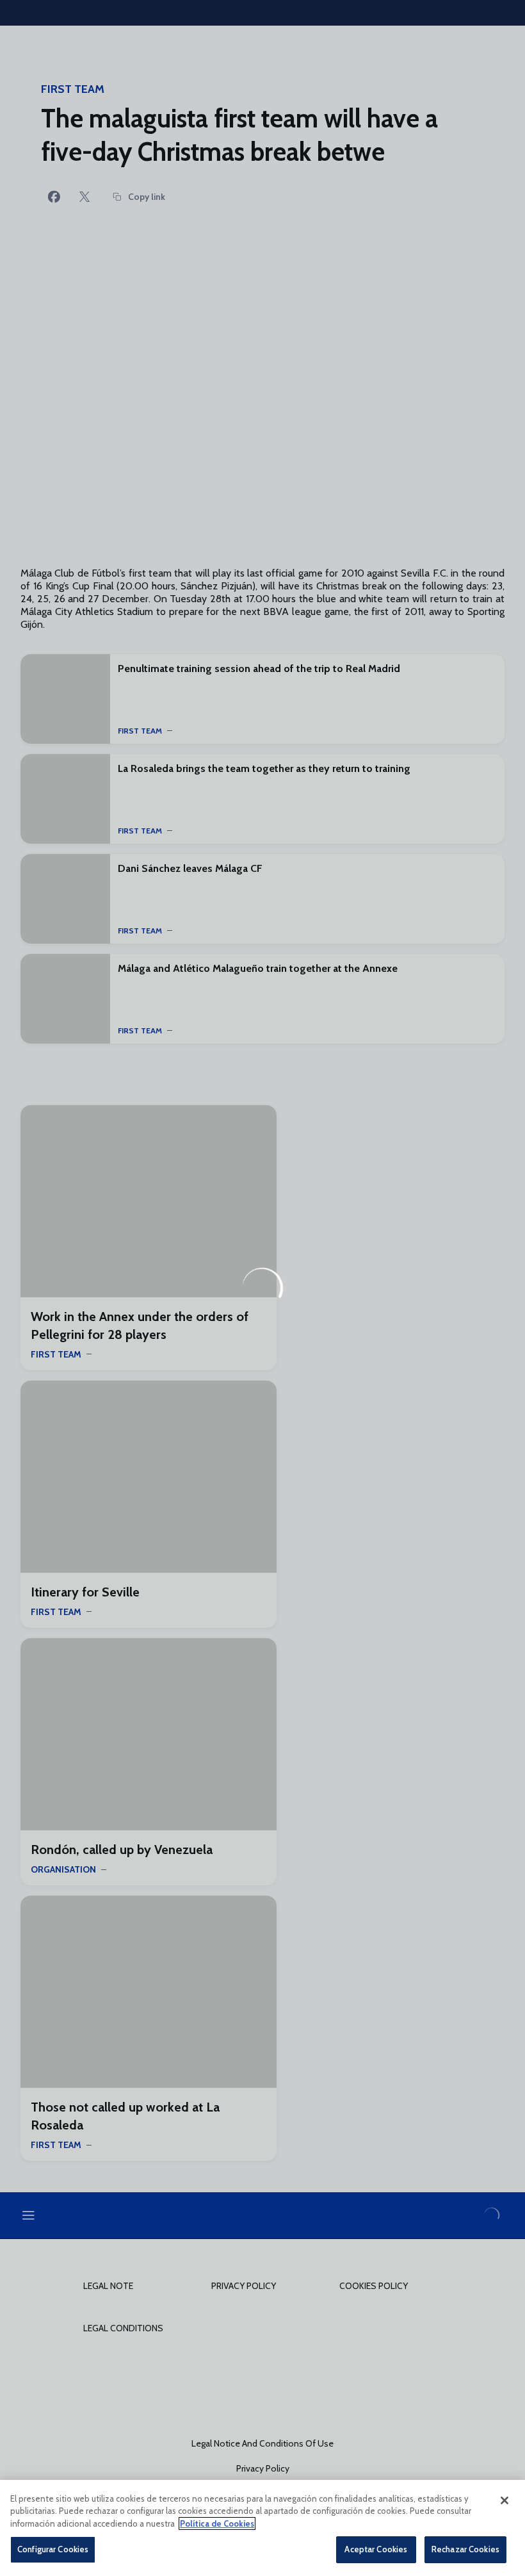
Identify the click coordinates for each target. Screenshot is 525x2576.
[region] (262, 2528)
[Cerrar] (505, 2500)
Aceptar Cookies (376, 2549)
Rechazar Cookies (465, 2549)
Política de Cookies (217, 2523)
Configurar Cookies (53, 2549)
